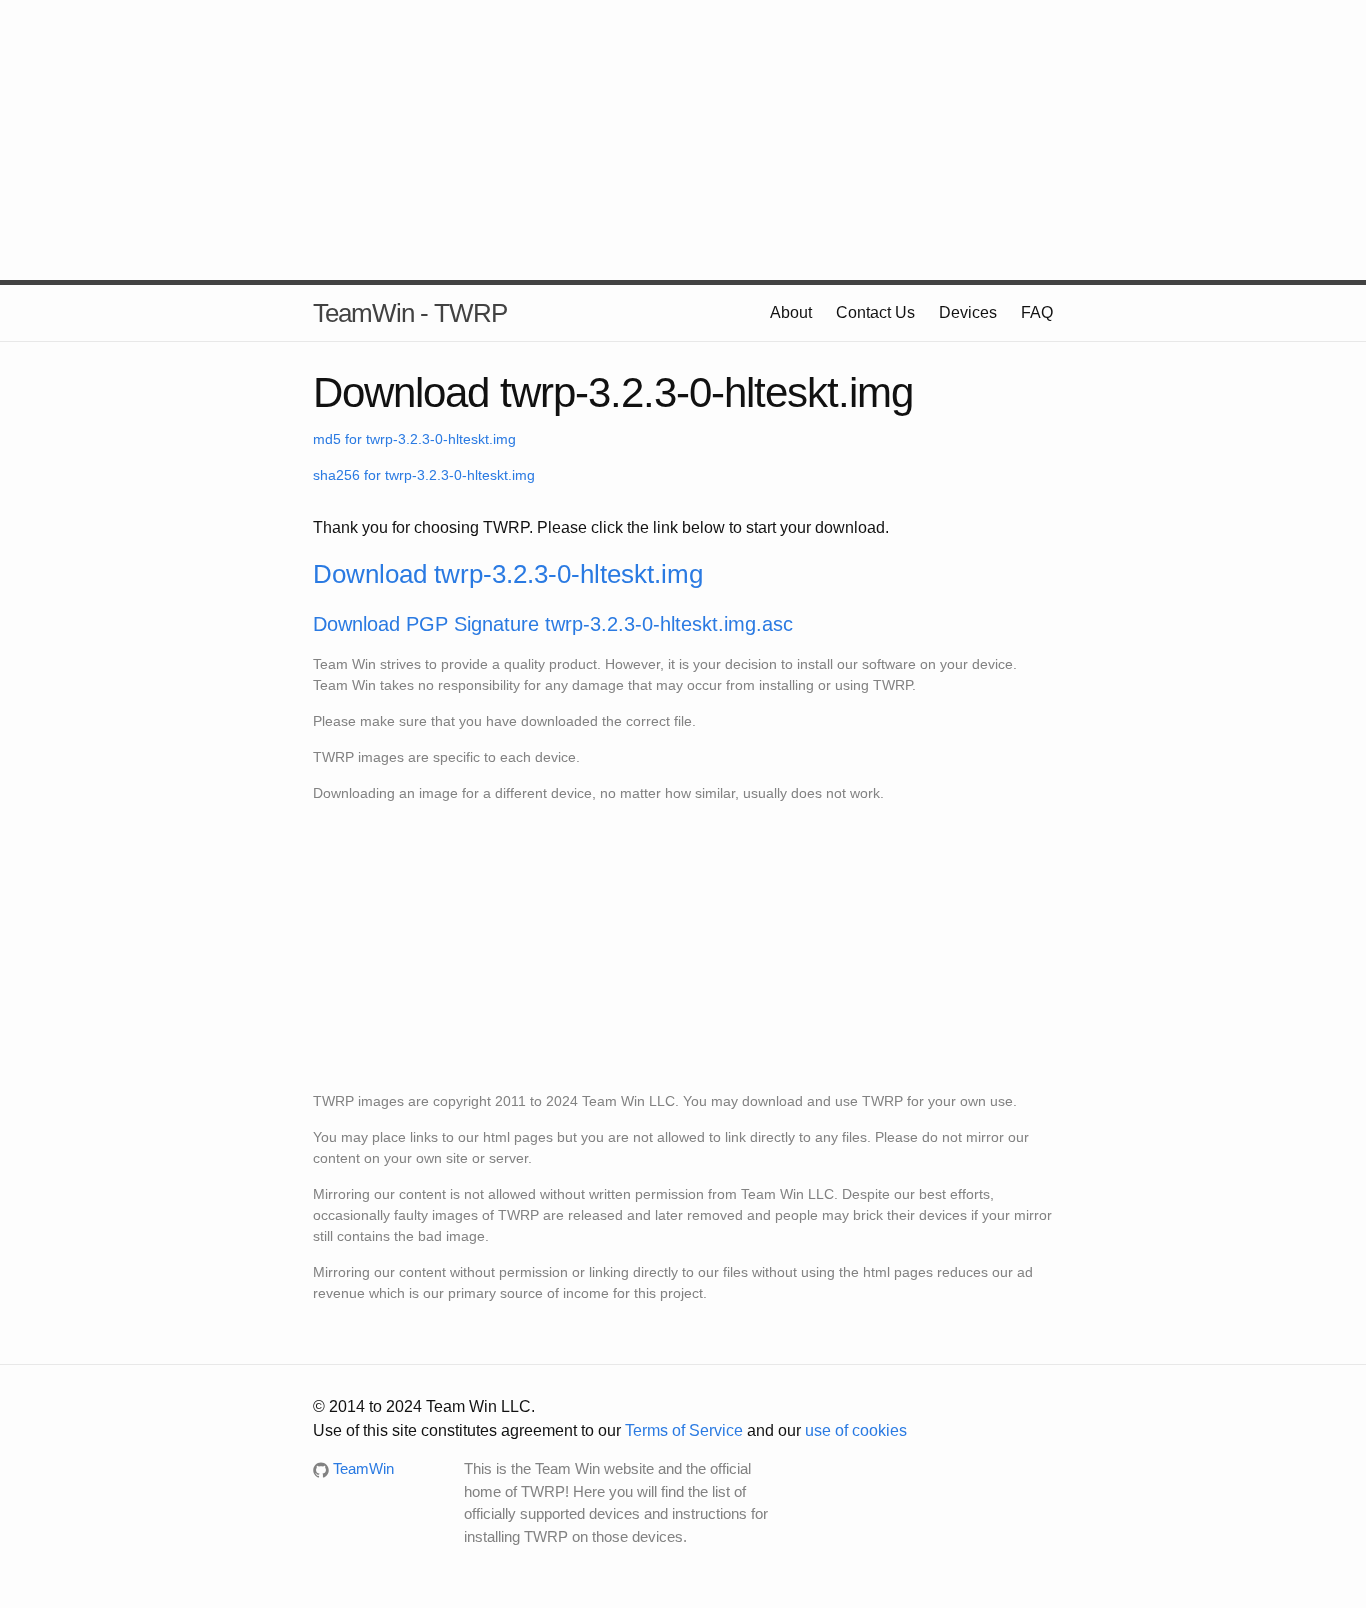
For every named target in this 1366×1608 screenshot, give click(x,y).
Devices (968, 312)
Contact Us (875, 312)
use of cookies (856, 1430)
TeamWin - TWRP (410, 313)
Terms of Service (684, 1430)
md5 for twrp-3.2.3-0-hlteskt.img (414, 439)
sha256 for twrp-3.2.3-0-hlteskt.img (424, 475)
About (791, 312)
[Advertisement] (683, 140)
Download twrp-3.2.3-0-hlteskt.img (508, 574)
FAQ (1037, 312)
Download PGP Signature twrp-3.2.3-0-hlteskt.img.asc (553, 624)
